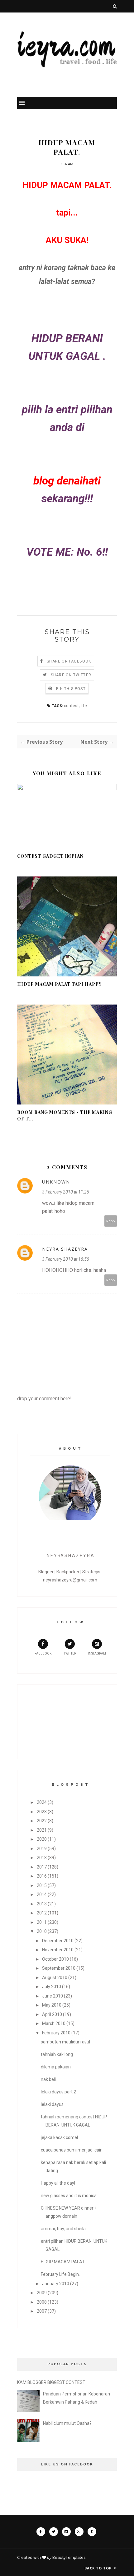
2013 (42, 1904)
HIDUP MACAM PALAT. (63, 2262)
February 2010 (56, 2033)
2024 (42, 1802)
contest (71, 706)
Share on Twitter (71, 675)
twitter (70, 1653)
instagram (97, 1653)
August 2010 (55, 1978)
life (84, 706)
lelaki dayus (52, 2104)
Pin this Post (71, 689)
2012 (42, 1913)
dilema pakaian (56, 2067)
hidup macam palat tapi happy (59, 984)
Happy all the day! (58, 2183)
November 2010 (58, 1950)
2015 (42, 1885)
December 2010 (58, 1941)
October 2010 (55, 1959)
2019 (42, 1849)
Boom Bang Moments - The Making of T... (65, 1115)
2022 (42, 1821)
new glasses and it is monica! (69, 2196)
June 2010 (53, 1996)
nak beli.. (49, 2079)
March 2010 (54, 2023)
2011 (42, 1922)
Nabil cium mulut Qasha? (67, 2423)
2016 (42, 1876)
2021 (42, 1830)
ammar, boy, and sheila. (64, 2229)
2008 (42, 2302)
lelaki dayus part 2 (58, 2092)
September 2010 (59, 1968)
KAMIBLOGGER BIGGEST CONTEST (51, 2382)
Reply (111, 1221)
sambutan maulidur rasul (65, 2042)
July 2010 (52, 1987)
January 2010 (56, 2284)
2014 (42, 1894)
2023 (42, 1812)
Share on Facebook (69, 661)
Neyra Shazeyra (65, 1249)
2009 (42, 2293)
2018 (42, 1858)
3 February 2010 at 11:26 (66, 1192)
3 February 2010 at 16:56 (66, 1259)
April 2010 (52, 2014)
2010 (42, 1931)
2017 (42, 1867)
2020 (42, 1839)
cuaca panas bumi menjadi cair (71, 2150)
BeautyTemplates (69, 2557)
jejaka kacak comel (59, 2137)
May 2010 (52, 2005)
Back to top (99, 2568)
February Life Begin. (60, 2274)
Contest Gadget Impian (50, 856)
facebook (43, 1653)
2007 (42, 2311)
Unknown (56, 1182)
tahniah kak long (57, 2054)
